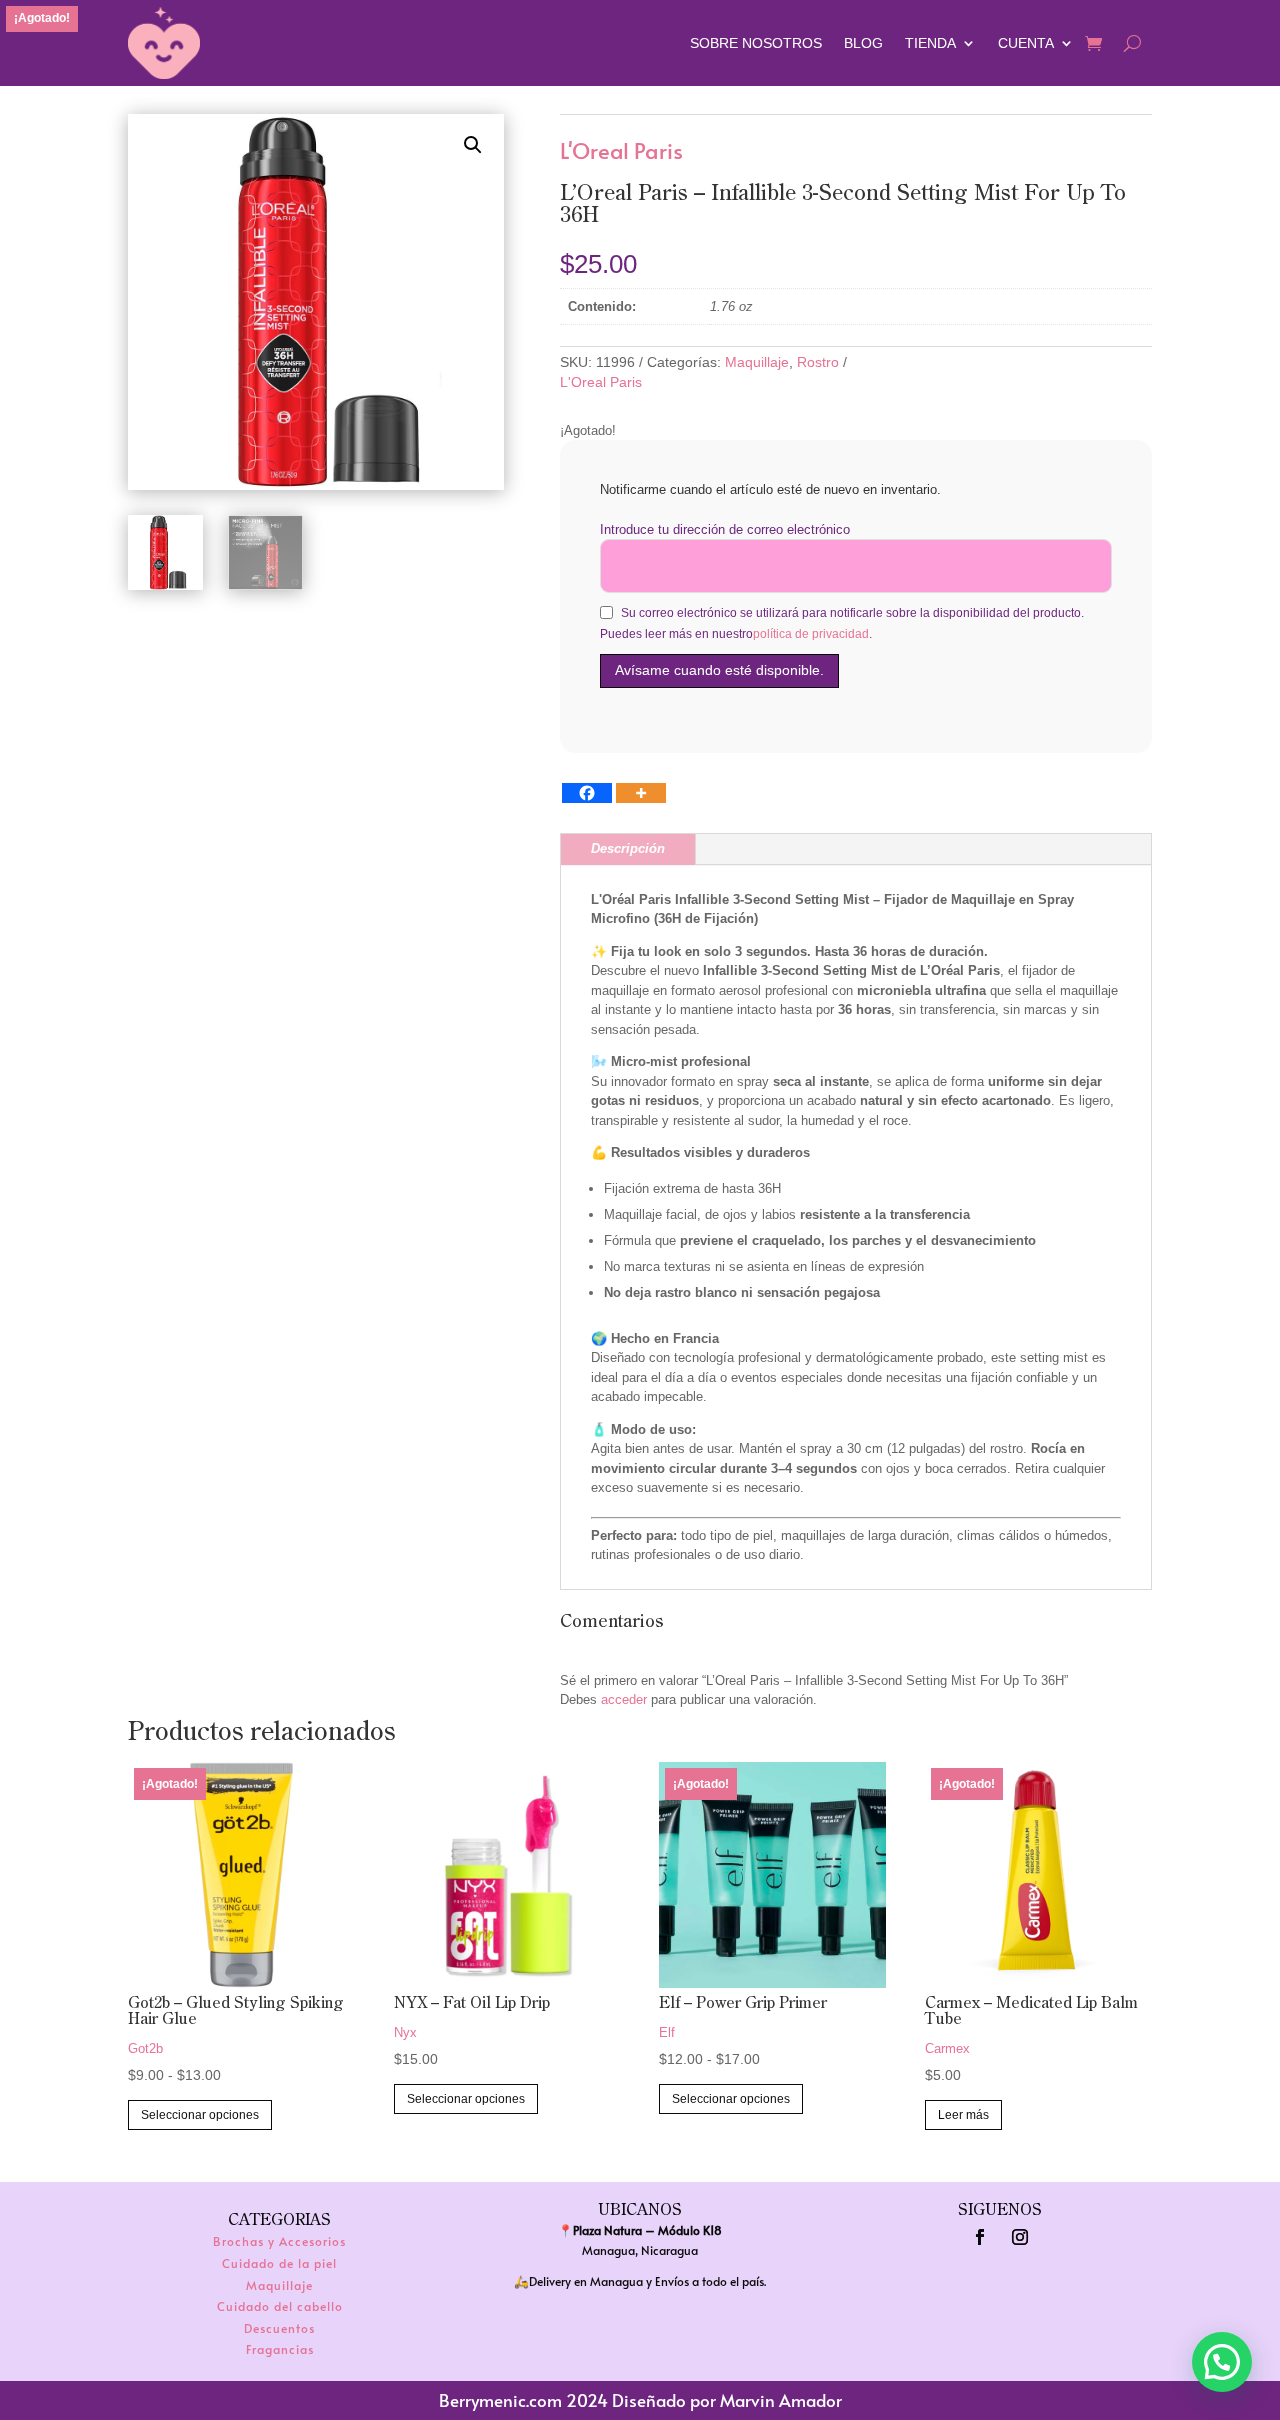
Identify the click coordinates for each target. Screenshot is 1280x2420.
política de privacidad (811, 634)
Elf (667, 2032)
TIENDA (930, 43)
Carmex (947, 2048)
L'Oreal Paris (621, 151)
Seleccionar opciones (200, 2115)
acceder (624, 1699)
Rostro (818, 362)
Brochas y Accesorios (279, 2241)
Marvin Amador (781, 2400)
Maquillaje (757, 362)
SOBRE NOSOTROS (756, 43)
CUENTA (1026, 43)
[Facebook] (587, 793)
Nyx (405, 2032)
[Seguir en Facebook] (980, 2237)
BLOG (863, 43)
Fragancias (280, 2349)
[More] (641, 793)
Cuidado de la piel (279, 2263)
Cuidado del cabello (280, 2306)
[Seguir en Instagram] (1020, 2237)
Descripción (628, 848)
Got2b (145, 2048)
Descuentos (279, 2328)
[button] (473, 145)
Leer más (963, 2115)
